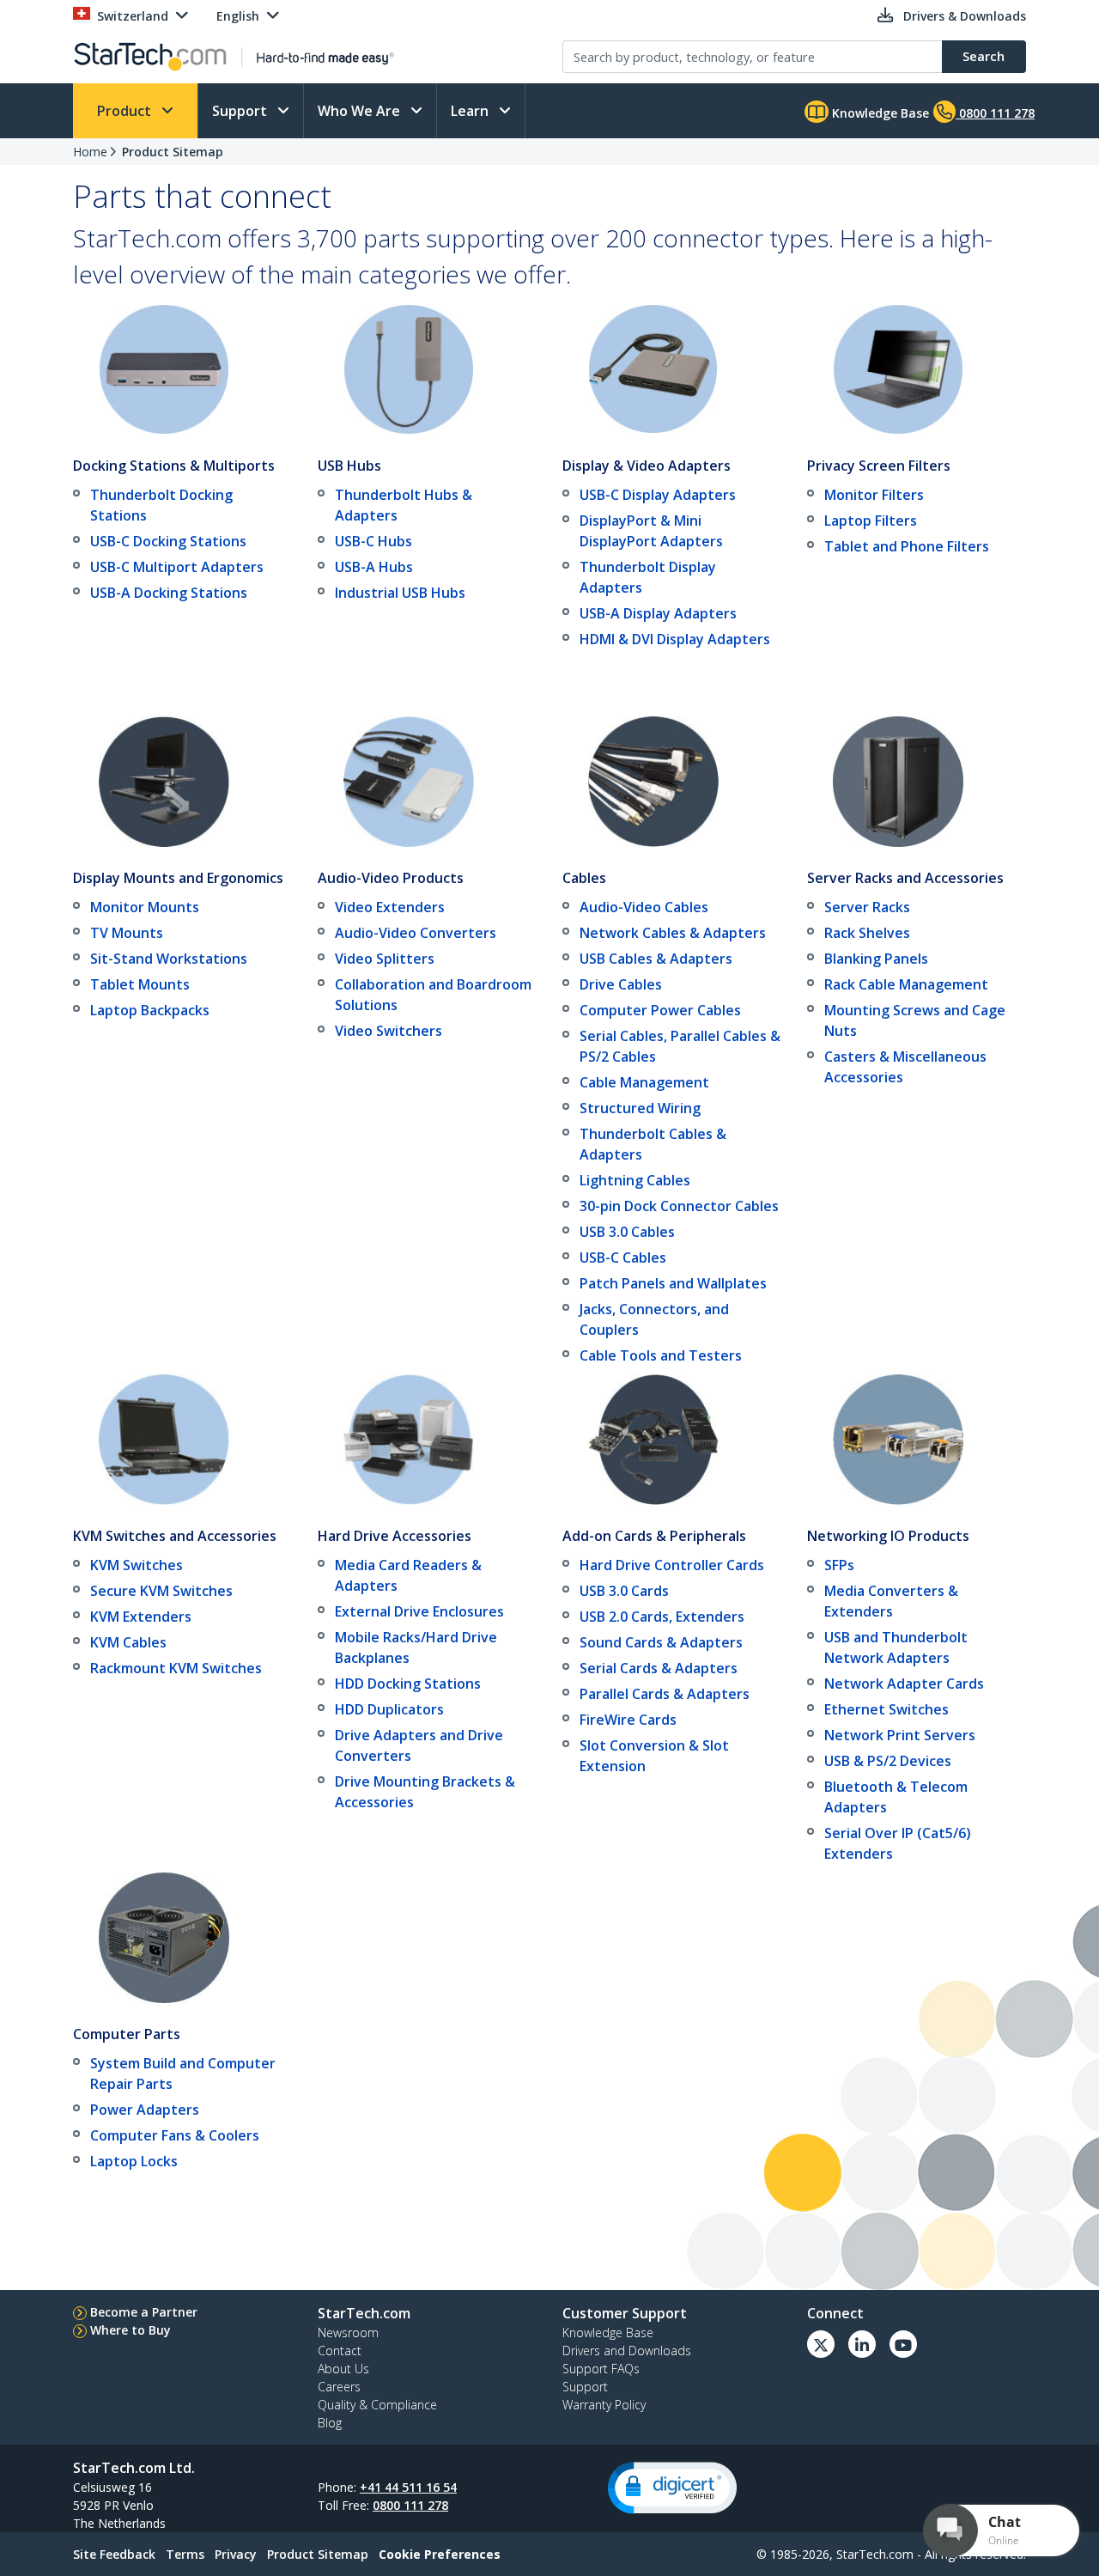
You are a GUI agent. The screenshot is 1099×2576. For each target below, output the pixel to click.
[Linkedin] (862, 2344)
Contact (340, 2351)
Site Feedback (114, 2554)
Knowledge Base (879, 113)
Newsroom (348, 2332)
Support (241, 111)
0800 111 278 (410, 2505)
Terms (185, 2554)
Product (126, 111)
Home (90, 152)
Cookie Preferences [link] (440, 2554)
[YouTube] (903, 2344)
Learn (471, 111)
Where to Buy (131, 2330)
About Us (343, 2369)
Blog (330, 2423)
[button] (672, 2488)
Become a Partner (144, 2312)
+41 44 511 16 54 (408, 2487)
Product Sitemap (173, 152)
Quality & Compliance (377, 2405)
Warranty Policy (604, 2405)
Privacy (236, 2554)
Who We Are (361, 111)
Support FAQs (601, 2369)
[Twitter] (821, 2344)
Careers (339, 2387)
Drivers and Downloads (627, 2351)
